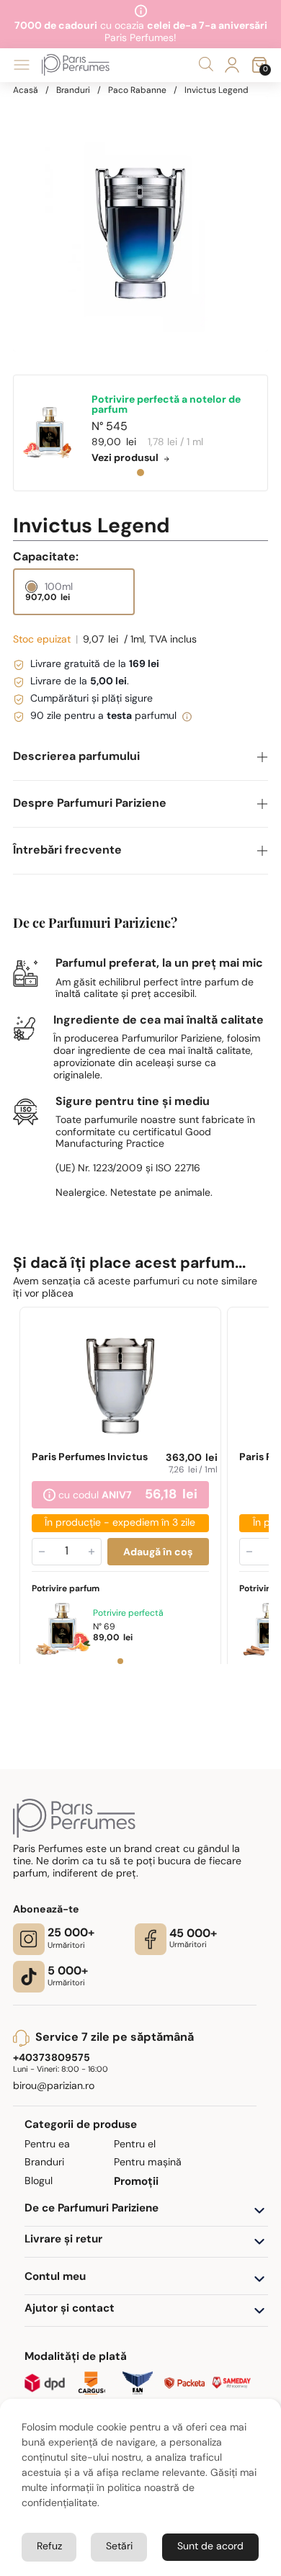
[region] (141, 224)
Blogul (39, 2182)
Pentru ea (47, 2145)
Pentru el (135, 2145)
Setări (119, 2547)
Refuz (49, 2547)
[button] (141, 757)
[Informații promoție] (49, 1497)
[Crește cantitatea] (91, 1552)
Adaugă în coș (158, 1553)
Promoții (136, 2182)
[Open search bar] (206, 64)
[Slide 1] (120, 1662)
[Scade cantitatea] (41, 1552)
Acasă (26, 91)
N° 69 (103, 1628)
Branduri (73, 91)
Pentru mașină (148, 2163)
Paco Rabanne (137, 91)
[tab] (140, 473)
